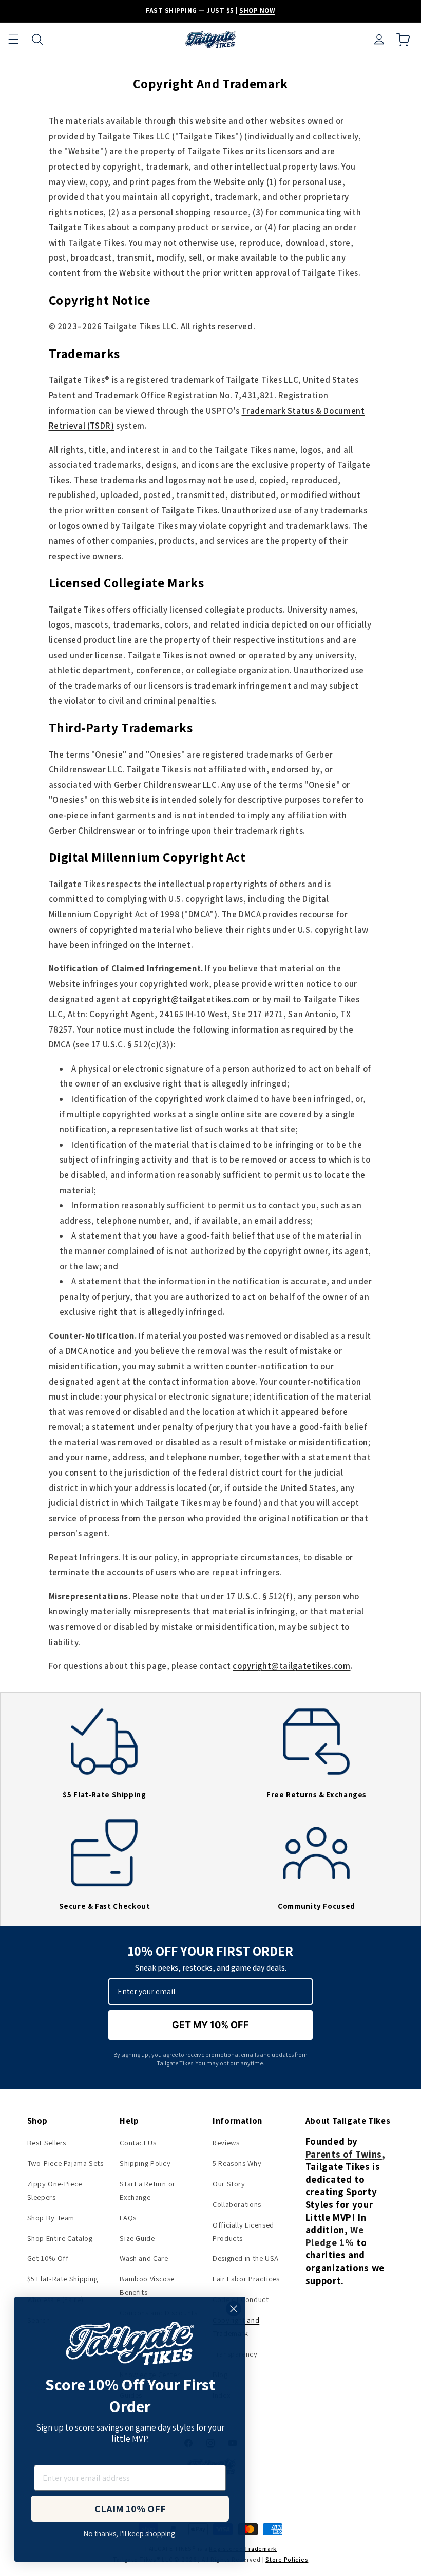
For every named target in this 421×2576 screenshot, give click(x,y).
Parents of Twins (344, 2154)
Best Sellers (47, 2142)
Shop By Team (51, 2218)
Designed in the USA (246, 2258)
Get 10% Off (48, 2258)
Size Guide (137, 2238)
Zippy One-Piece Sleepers (55, 2190)
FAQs (128, 2218)
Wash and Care (144, 2258)
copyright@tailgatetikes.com (191, 999)
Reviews (226, 2142)
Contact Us (138, 2142)
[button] (13, 40)
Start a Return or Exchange (148, 2190)
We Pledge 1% (335, 2236)
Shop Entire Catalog (60, 2238)
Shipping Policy (145, 2163)
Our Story (229, 2184)
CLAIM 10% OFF (130, 2509)
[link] (104, 1761)
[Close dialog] (234, 2309)
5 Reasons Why (237, 2163)
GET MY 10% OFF (210, 2025)
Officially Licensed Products (243, 2231)
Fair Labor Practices (246, 2279)
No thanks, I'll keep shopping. (130, 2533)
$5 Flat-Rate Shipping (63, 2279)
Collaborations (237, 2204)
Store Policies (287, 2559)
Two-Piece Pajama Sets (65, 2163)
